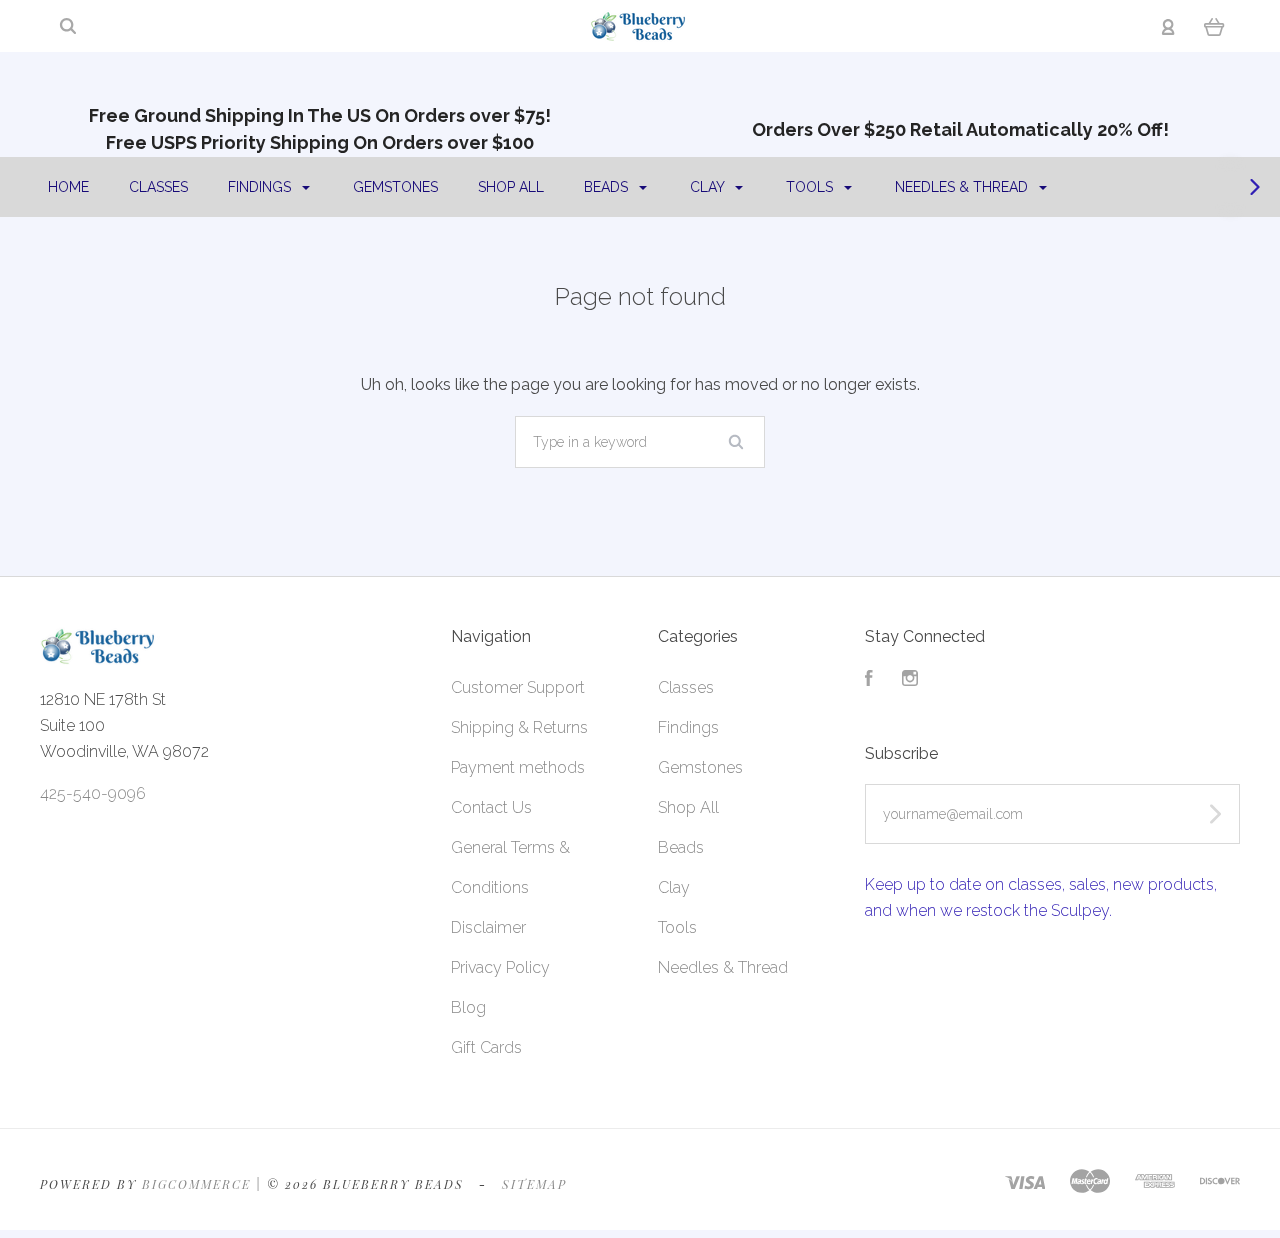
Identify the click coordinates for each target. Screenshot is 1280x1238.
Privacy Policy (500, 967)
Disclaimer (488, 927)
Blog (468, 1007)
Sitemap (534, 1184)
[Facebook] (869, 680)
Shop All (511, 187)
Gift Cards (486, 1047)
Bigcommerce (196, 1184)
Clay (709, 187)
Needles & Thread (963, 187)
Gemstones (395, 187)
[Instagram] (910, 680)
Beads (608, 187)
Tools (811, 187)
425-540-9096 (93, 793)
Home (68, 187)
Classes (158, 187)
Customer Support (518, 687)
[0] (1214, 26)
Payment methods (518, 767)
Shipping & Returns (519, 727)
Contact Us (491, 807)
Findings (261, 187)
